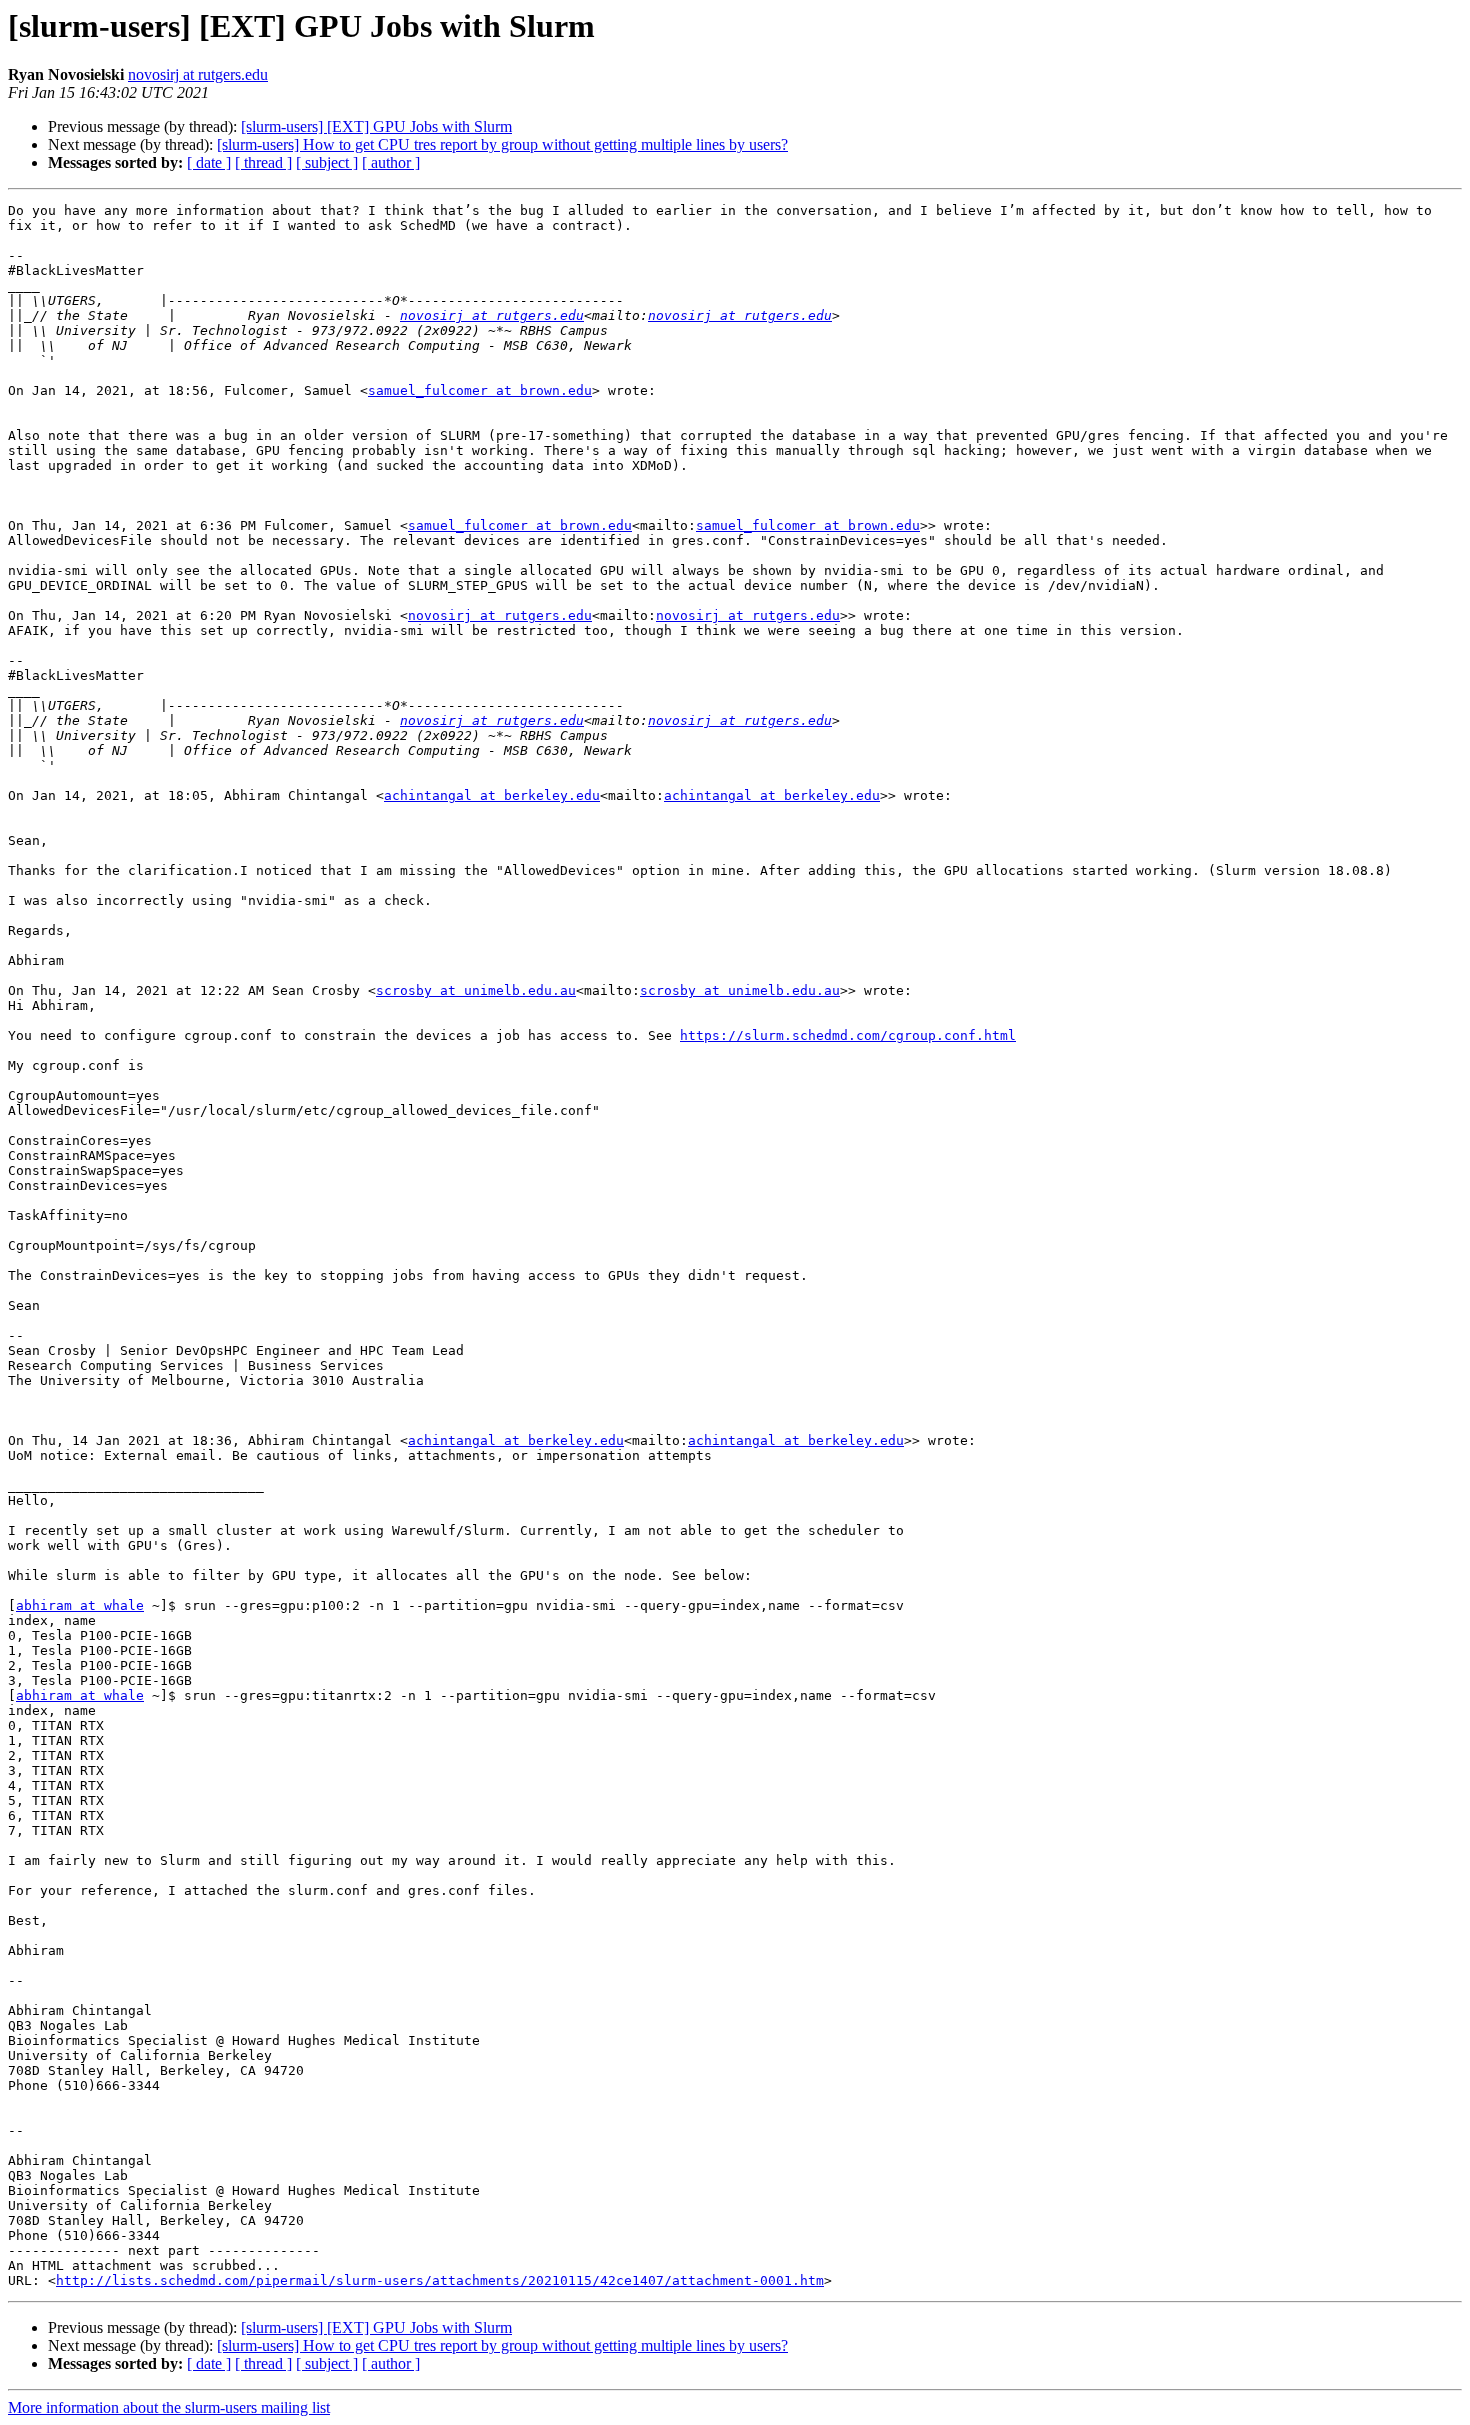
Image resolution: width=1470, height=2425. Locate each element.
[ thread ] (263, 162)
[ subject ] (327, 162)
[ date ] (209, 162)
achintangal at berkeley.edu (492, 795)
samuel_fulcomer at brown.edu (480, 390)
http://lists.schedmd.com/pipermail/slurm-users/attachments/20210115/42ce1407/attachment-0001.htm (440, 2280)
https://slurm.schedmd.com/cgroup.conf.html (848, 1035)
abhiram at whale (80, 1605)
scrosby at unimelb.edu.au (476, 990)
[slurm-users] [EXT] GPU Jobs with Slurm (376, 126)
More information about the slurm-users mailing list (169, 2407)
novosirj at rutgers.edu (198, 74)
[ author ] (391, 162)
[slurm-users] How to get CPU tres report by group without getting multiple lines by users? (502, 144)
